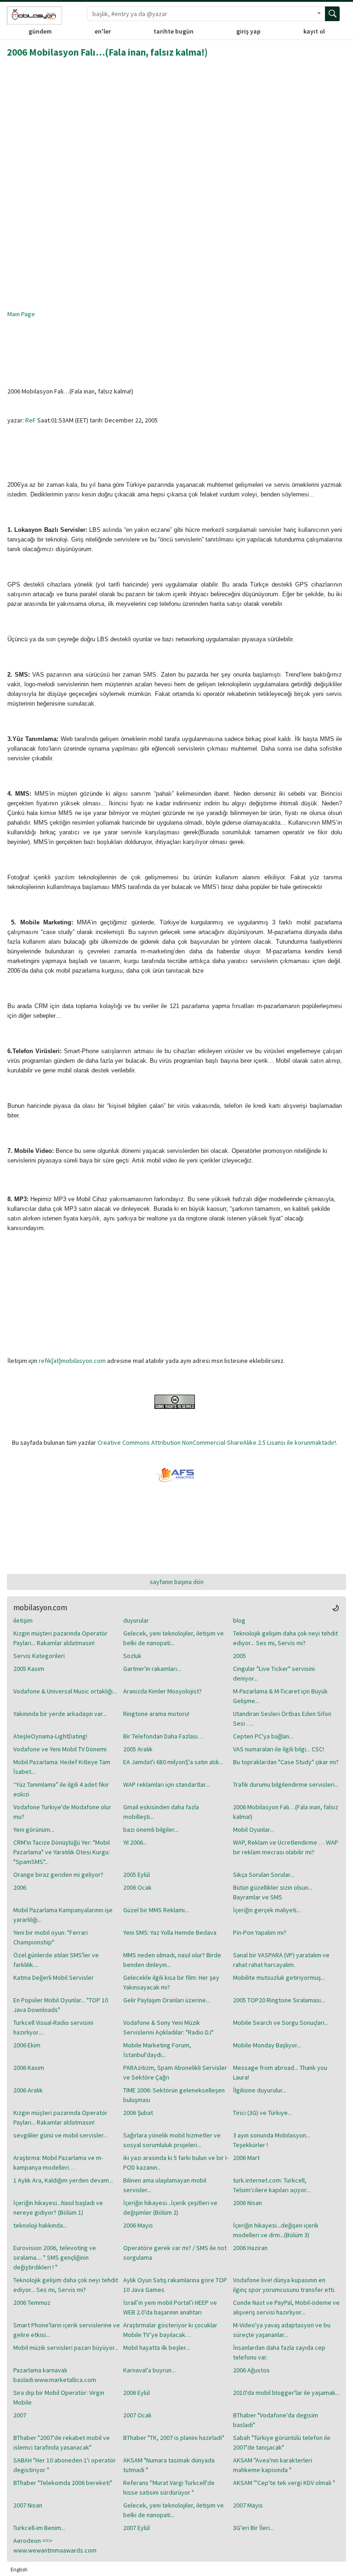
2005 (239, 1656)
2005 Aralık (138, 1749)
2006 (20, 1887)
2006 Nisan (248, 2203)
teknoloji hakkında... (40, 2225)
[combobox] (200, 14)
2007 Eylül (137, 2528)
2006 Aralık (28, 2090)
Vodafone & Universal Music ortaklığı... (65, 1691)
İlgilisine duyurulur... (260, 2090)
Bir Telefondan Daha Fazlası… (163, 1736)
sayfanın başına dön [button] (177, 1582)
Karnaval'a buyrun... (149, 2370)
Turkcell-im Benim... (39, 2528)
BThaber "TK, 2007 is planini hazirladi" (174, 2438)
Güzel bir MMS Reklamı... (156, 1910)
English (19, 2569)
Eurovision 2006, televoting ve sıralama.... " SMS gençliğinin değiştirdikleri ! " (55, 2257)
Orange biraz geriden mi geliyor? (58, 1875)
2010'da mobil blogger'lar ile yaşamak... (286, 2393)
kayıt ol (314, 31)
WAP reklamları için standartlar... (166, 1784)
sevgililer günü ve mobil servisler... (60, 2135)
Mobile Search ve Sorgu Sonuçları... (281, 2023)
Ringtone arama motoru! (156, 1714)
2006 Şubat (138, 2113)
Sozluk (132, 1656)
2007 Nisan (28, 2505)
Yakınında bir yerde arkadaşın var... (60, 1714)
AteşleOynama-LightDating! (50, 1736)
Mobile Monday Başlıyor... (267, 2045)
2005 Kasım (29, 1669)
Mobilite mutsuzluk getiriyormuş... (279, 1978)
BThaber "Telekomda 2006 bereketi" (63, 2483)
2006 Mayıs (138, 2225)
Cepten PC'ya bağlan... (263, 1736)
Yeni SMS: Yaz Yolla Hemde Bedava (170, 1932)
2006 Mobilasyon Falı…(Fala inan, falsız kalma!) (107, 52)
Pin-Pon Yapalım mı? (260, 1932)
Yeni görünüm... (34, 1829)
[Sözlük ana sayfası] (34, 16)
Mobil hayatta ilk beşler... (157, 2348)
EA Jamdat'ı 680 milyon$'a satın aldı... (173, 1762)
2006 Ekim (27, 2045)
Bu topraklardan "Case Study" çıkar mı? (286, 1762)
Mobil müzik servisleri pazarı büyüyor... (66, 2348)
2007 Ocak (137, 2415)
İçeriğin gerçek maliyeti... (267, 1910)
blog (239, 1620)
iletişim (23, 1620)
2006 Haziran (250, 2248)
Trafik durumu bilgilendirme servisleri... (286, 1784)
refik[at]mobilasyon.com (72, 1361)
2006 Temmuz (32, 2302)
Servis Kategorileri (39, 1656)
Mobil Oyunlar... (253, 1829)
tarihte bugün (174, 31)
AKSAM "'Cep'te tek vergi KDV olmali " (284, 2483)
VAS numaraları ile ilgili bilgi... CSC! (279, 1749)
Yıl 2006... (135, 1842)
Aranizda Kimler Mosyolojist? (162, 1691)
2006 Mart (246, 2158)
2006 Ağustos (251, 2370)
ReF (31, 420)
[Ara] (332, 14)
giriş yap (248, 31)
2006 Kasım (29, 2068)
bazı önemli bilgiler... (151, 1829)
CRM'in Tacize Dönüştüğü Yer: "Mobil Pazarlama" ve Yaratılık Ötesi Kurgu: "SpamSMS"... (62, 1852)
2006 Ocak (137, 1887)
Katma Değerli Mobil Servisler (54, 1978)
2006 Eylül (137, 2393)
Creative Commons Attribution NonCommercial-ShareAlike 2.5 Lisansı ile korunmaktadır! (217, 1442)
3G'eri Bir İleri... (253, 2528)
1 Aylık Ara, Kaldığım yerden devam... (63, 2180)
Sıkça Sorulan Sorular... (264, 1875)
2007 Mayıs (248, 2505)
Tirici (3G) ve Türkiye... (262, 2113)
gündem (40, 31)
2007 (20, 2415)
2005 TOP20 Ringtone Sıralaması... (279, 2000)
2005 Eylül (137, 1875)
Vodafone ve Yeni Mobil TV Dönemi (60, 1749)
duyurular (136, 1620)
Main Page (21, 314)
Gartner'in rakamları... (152, 1669)
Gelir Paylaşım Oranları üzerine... (167, 2000)
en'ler (103, 31)
